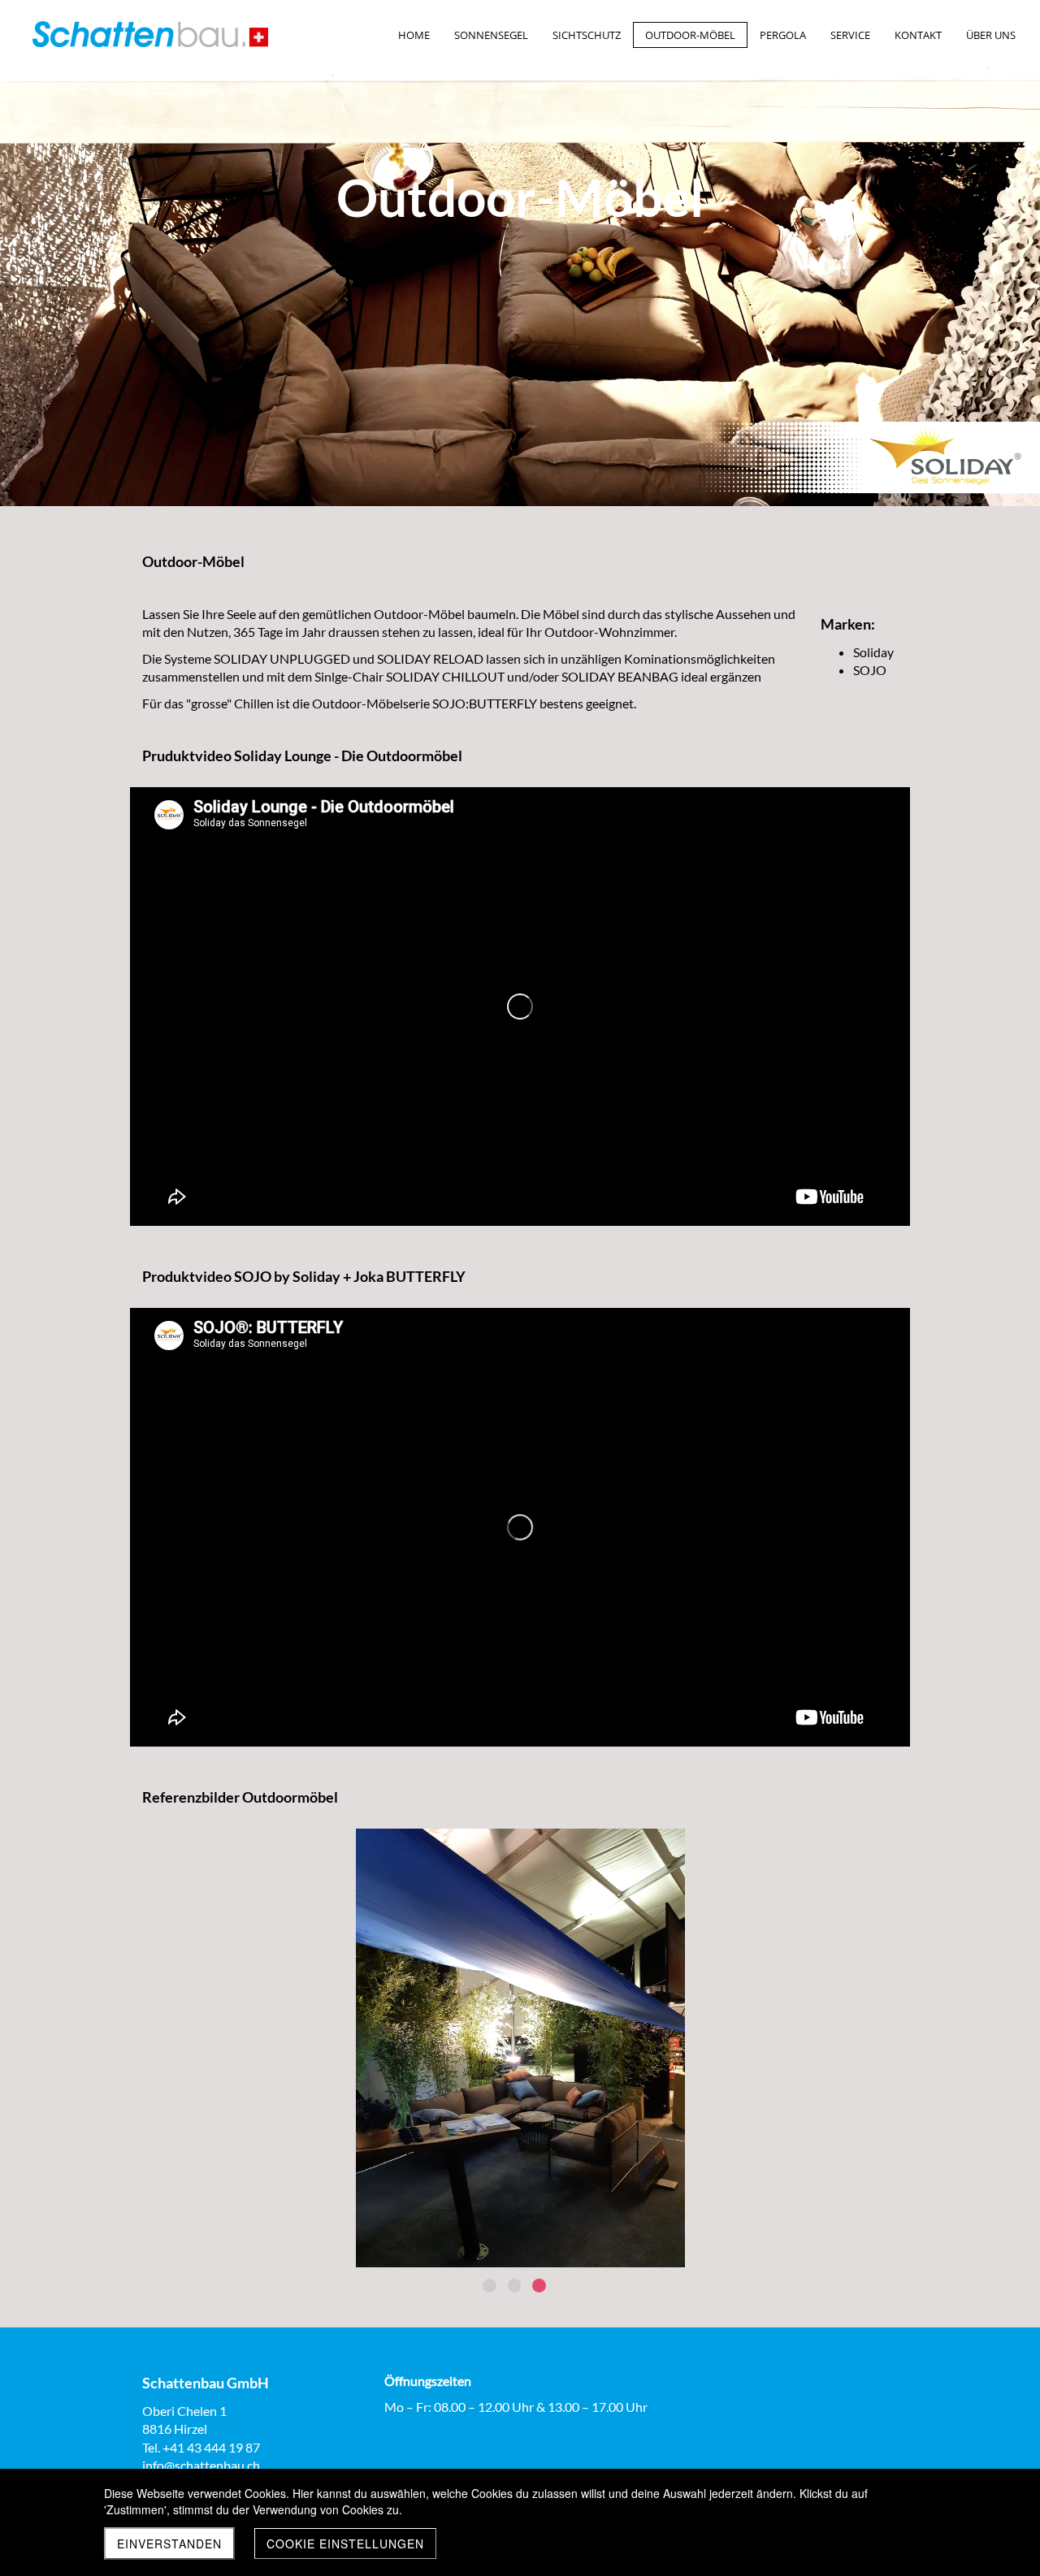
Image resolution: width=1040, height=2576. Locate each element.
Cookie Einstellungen (345, 2544)
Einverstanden (169, 2544)
